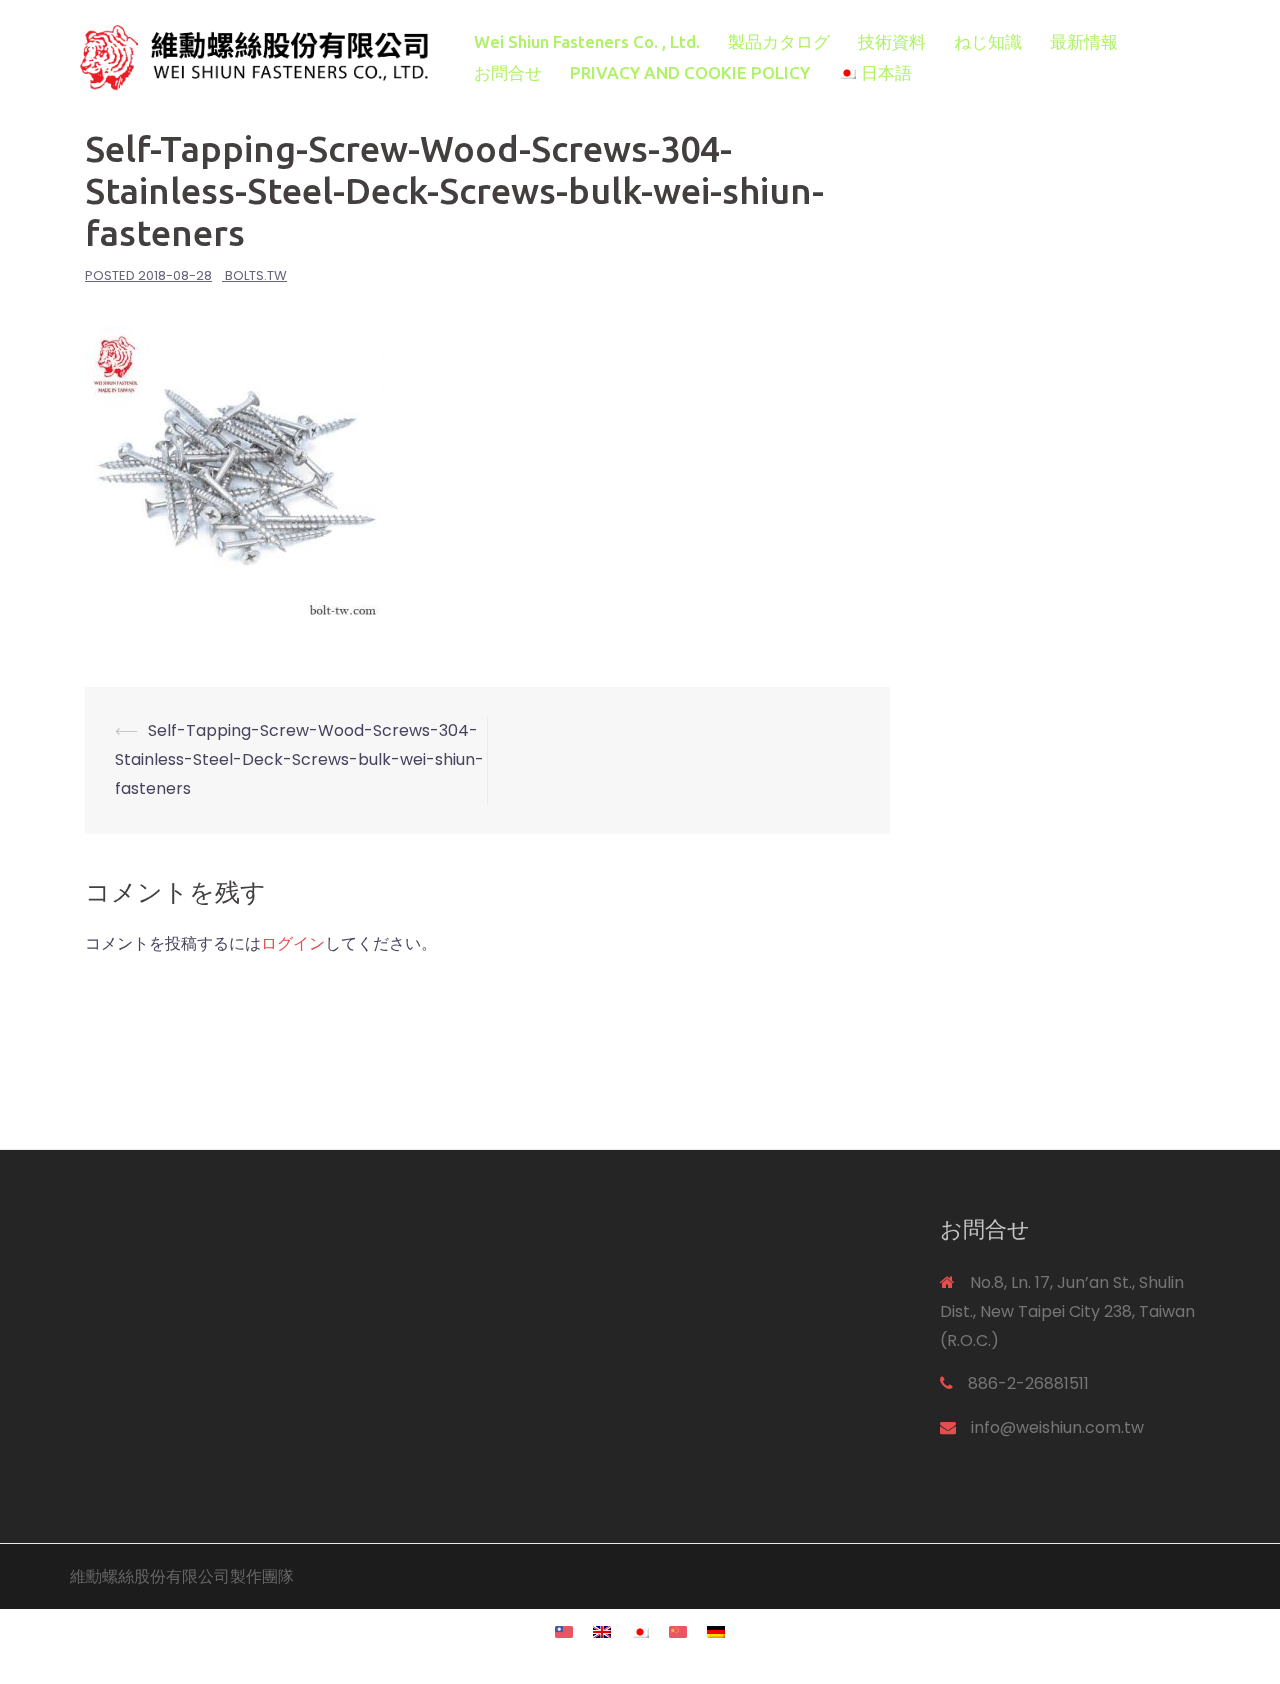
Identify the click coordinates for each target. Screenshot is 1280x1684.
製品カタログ (779, 41)
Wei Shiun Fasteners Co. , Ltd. (587, 41)
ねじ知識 (988, 41)
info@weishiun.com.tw (1057, 1427)
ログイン (293, 943)
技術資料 (892, 41)
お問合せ (508, 72)
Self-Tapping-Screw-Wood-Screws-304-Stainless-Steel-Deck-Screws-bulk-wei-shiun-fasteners (299, 759)
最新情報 (1084, 41)
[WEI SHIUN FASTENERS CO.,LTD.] (250, 56)
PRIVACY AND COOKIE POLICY (690, 72)
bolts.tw (256, 275)
